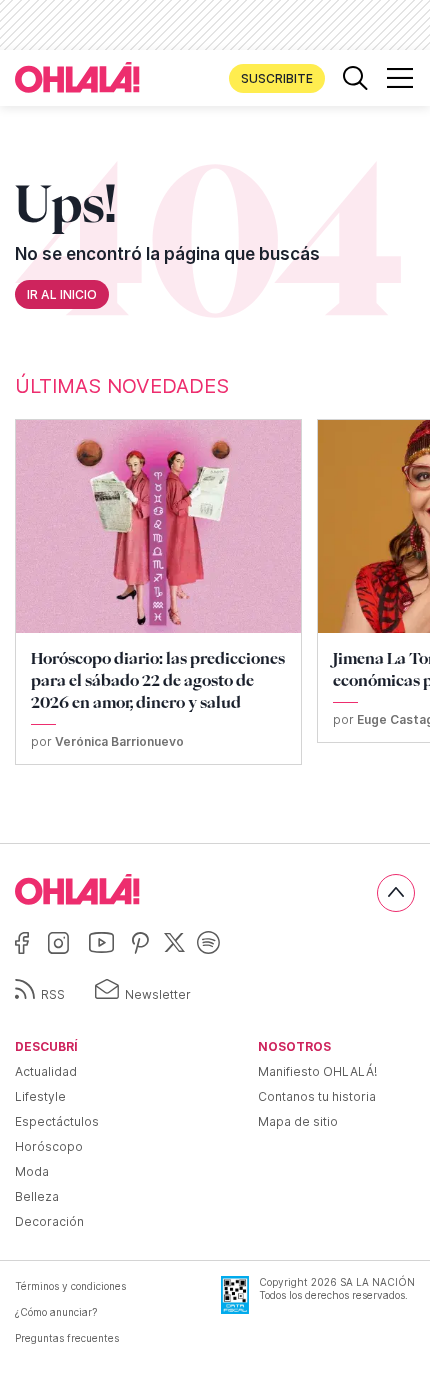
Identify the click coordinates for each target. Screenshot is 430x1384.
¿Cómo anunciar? (56, 1312)
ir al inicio (62, 294)
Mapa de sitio (298, 1121)
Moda (32, 1171)
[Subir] (396, 893)
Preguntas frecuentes (67, 1338)
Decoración (49, 1221)
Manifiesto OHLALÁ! (317, 1071)
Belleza (37, 1196)
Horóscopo (49, 1146)
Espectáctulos (57, 1121)
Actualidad (46, 1071)
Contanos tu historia (317, 1096)
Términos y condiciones (70, 1286)
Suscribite (277, 78)
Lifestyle (40, 1096)
